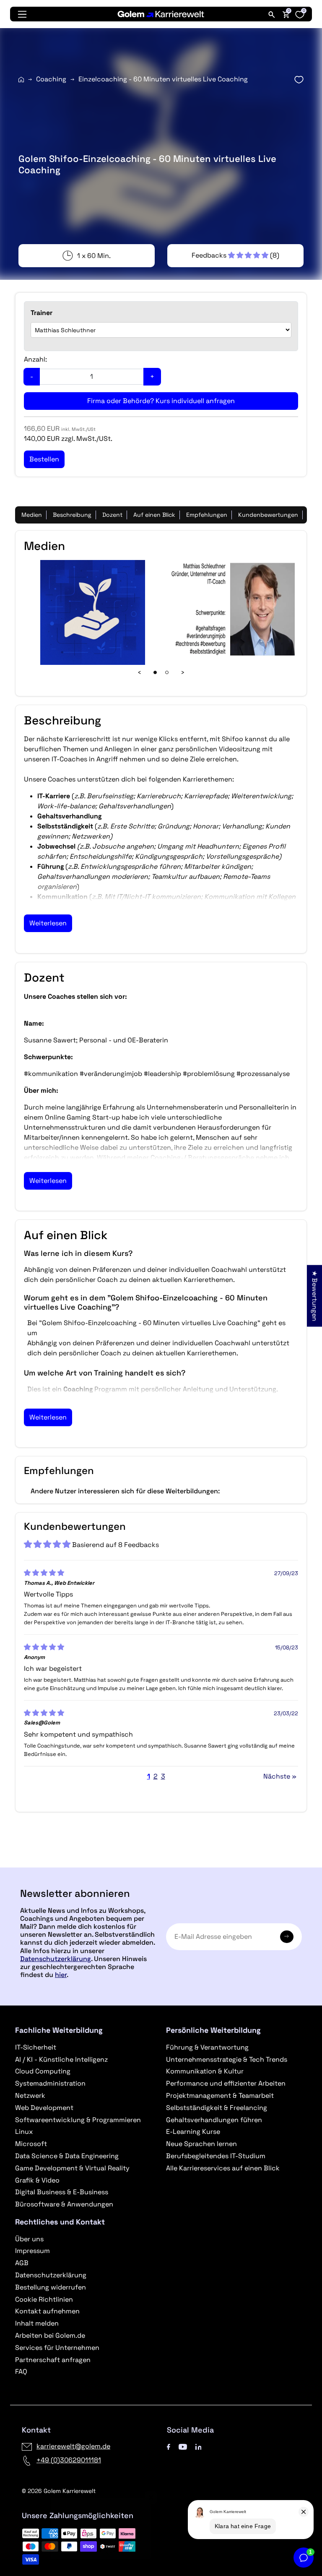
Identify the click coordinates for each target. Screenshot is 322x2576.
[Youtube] (183, 2446)
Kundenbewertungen (268, 515)
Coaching (51, 79)
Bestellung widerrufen (51, 2287)
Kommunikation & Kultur (205, 2071)
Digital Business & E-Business (62, 2192)
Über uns (29, 2239)
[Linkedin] (199, 2446)
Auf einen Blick (154, 515)
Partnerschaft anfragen (53, 2360)
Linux (24, 2132)
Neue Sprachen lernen (201, 2144)
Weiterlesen (48, 923)
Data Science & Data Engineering (67, 2156)
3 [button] (163, 1776)
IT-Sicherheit (36, 2047)
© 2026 (59, 2491)
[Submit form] (287, 1937)
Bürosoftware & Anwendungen (64, 2204)
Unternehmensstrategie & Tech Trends (227, 2059)
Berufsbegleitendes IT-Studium (216, 2156)
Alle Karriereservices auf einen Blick (223, 2168)
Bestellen (161, 1864)
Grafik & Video (37, 2180)
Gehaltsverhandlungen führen (214, 2120)
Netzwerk (30, 2095)
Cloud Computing (43, 2071)
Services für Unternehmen (57, 2348)
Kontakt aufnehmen (47, 2311)
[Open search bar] (272, 14)
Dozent (112, 515)
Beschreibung (72, 515)
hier (61, 1975)
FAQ (21, 2372)
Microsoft (31, 2144)
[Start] (21, 79)
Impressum (32, 2251)
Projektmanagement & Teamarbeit (220, 2095)
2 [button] (156, 1776)
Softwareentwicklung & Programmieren (78, 2120)
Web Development (44, 2108)
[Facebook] (169, 2446)
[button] (231, 255)
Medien (32, 515)
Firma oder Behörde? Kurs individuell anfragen (161, 401)
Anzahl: (35, 359)
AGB (22, 2263)
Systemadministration (50, 2083)
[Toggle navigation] (22, 14)
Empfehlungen (207, 515)
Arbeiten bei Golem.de (50, 2335)
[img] (44, 1573)
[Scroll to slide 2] (167, 672)
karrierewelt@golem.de (73, 2446)
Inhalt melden (37, 2323)
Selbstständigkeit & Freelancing (217, 2108)
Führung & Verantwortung (207, 2047)
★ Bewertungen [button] (315, 1296)
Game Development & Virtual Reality (72, 2168)
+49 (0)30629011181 (69, 2460)
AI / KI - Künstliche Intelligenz (61, 2059)
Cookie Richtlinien (44, 2299)
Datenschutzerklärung (56, 1959)
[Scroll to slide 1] (155, 672)
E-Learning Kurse (193, 2132)
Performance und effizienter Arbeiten (226, 2083)
